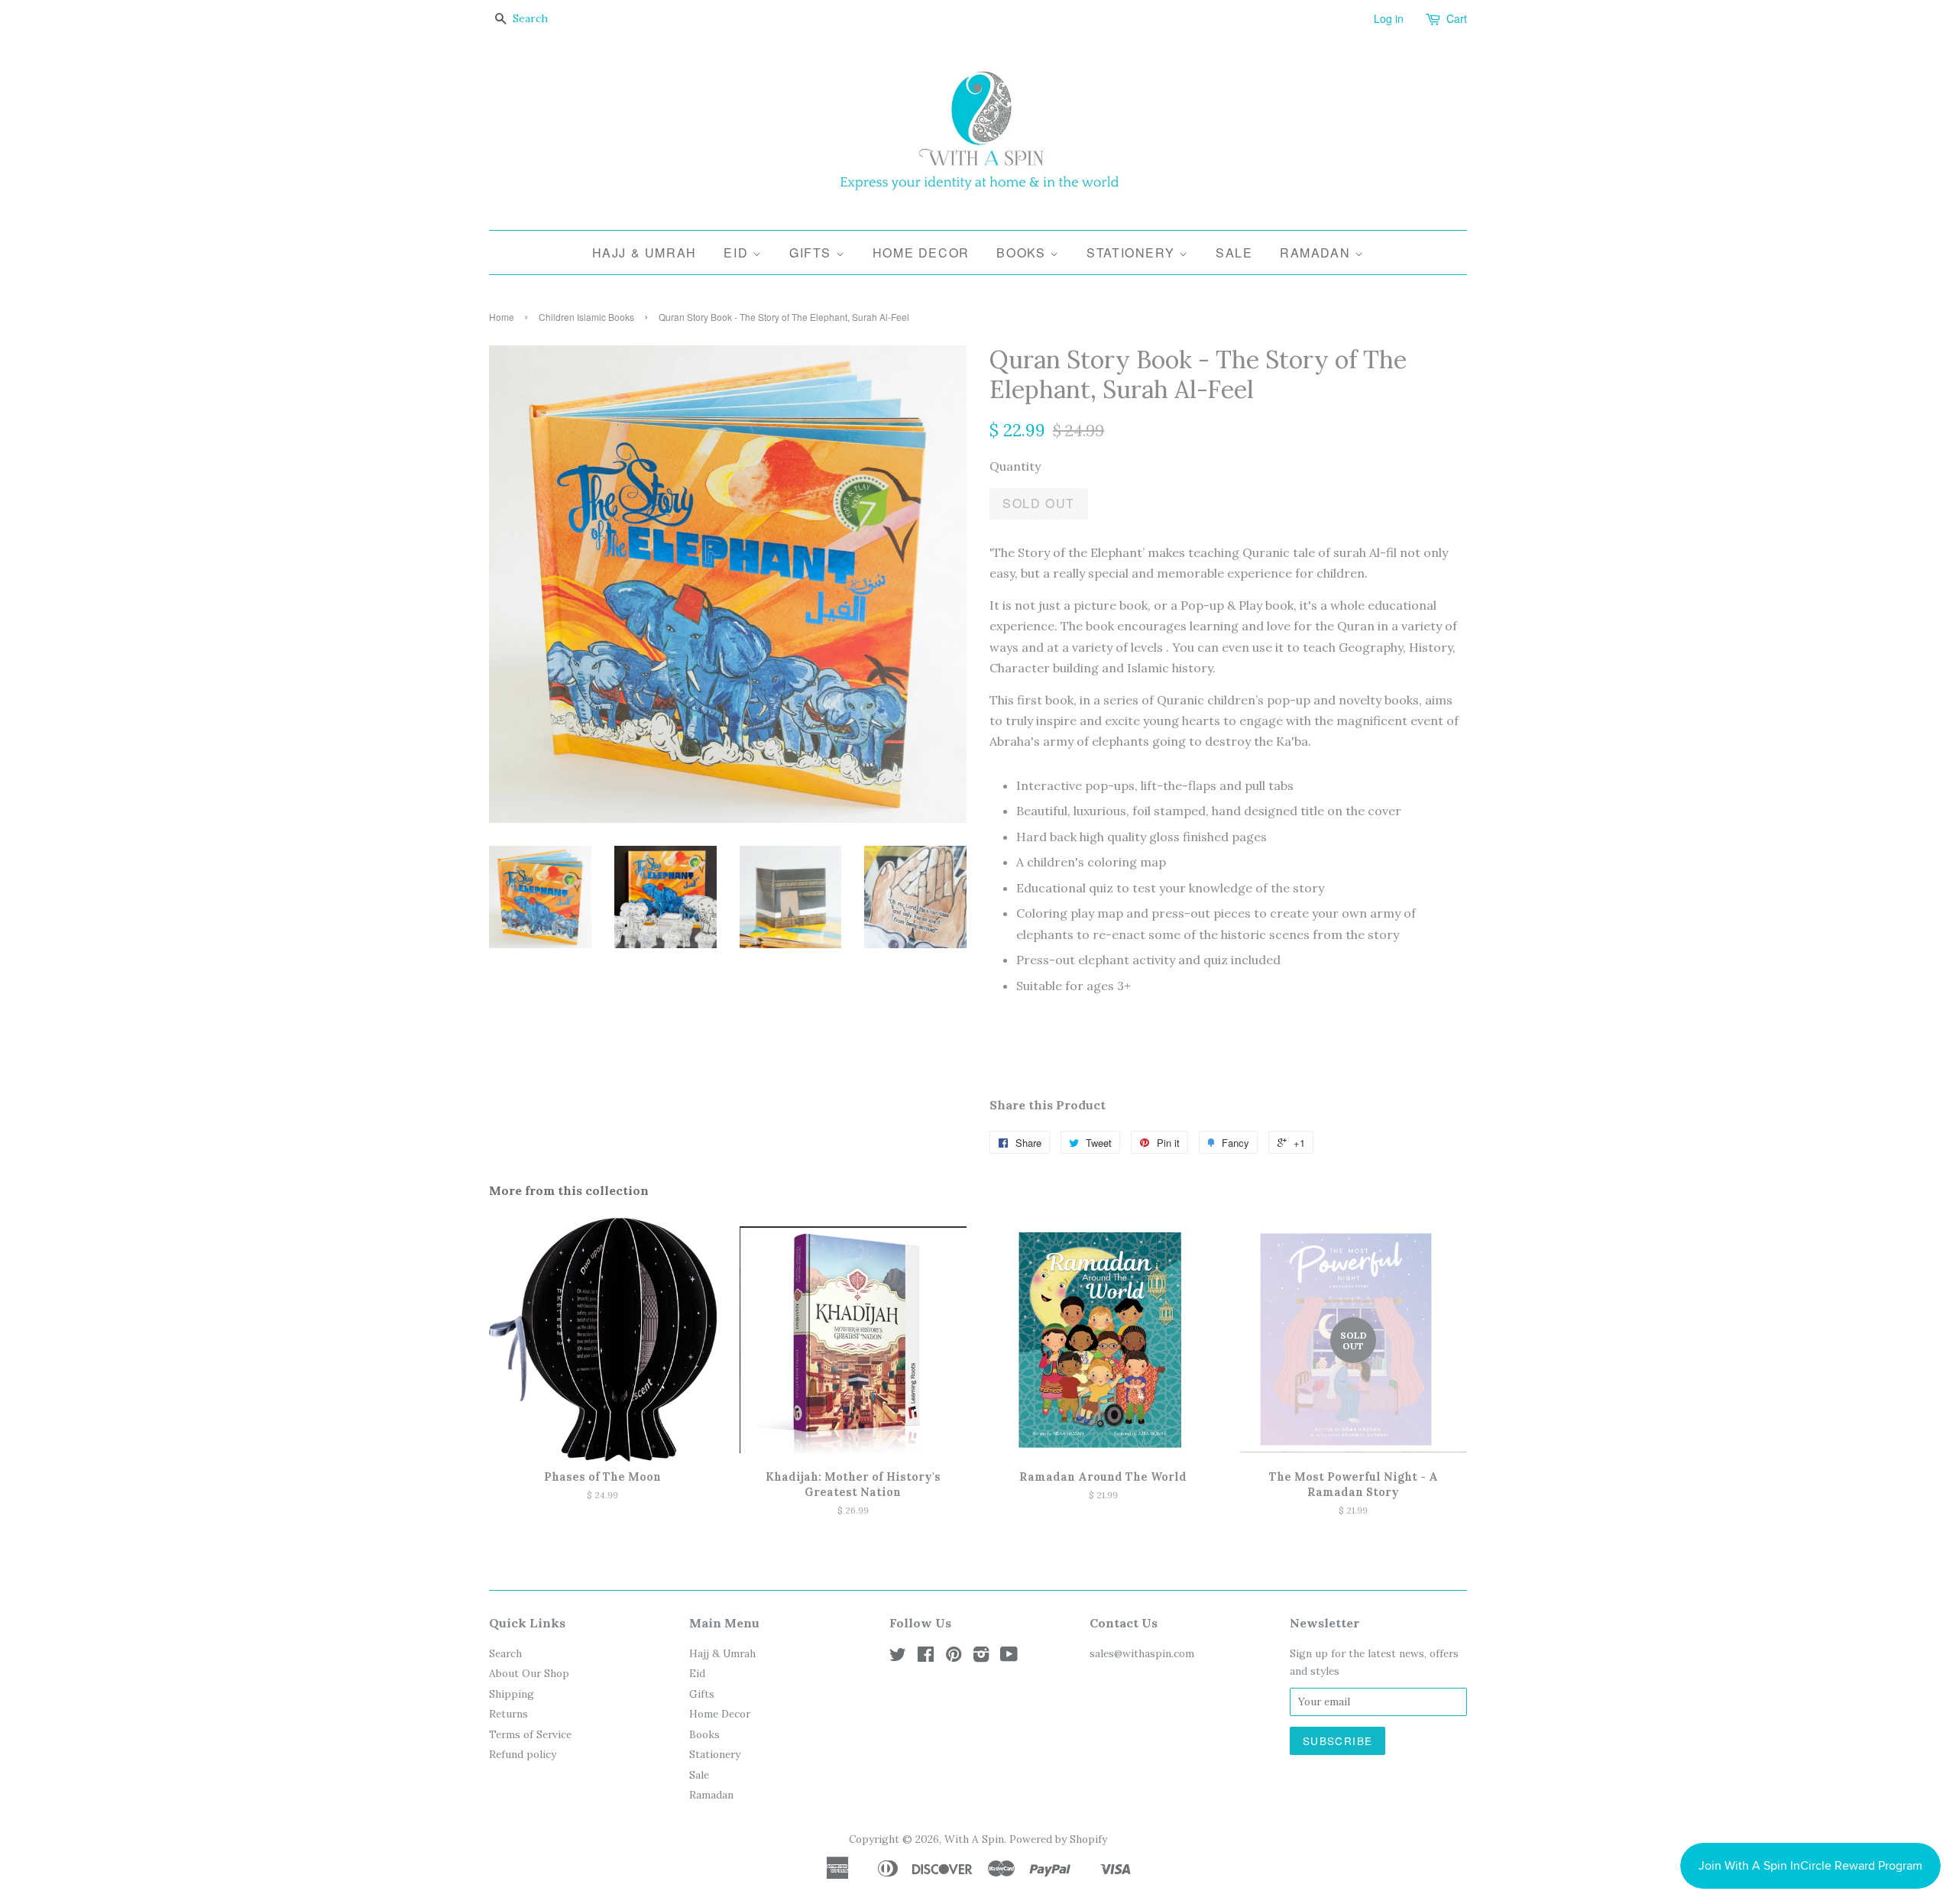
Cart (1457, 18)
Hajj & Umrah (644, 253)
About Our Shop (529, 1673)
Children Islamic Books (586, 317)
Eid (738, 253)
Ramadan (1317, 253)
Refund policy (523, 1754)
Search (505, 1653)
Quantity (1015, 466)
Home (502, 317)
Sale (1234, 253)
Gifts (813, 253)
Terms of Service (530, 1734)
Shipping (512, 1694)
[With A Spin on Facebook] (926, 1657)
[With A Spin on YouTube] (1009, 1657)
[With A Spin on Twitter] (898, 1657)
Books (1023, 253)
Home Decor (921, 253)
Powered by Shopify (1058, 1839)
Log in (1389, 18)
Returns (508, 1714)
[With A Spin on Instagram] (981, 1657)
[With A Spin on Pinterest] (954, 1657)
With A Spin (974, 1839)
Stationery (1133, 253)
